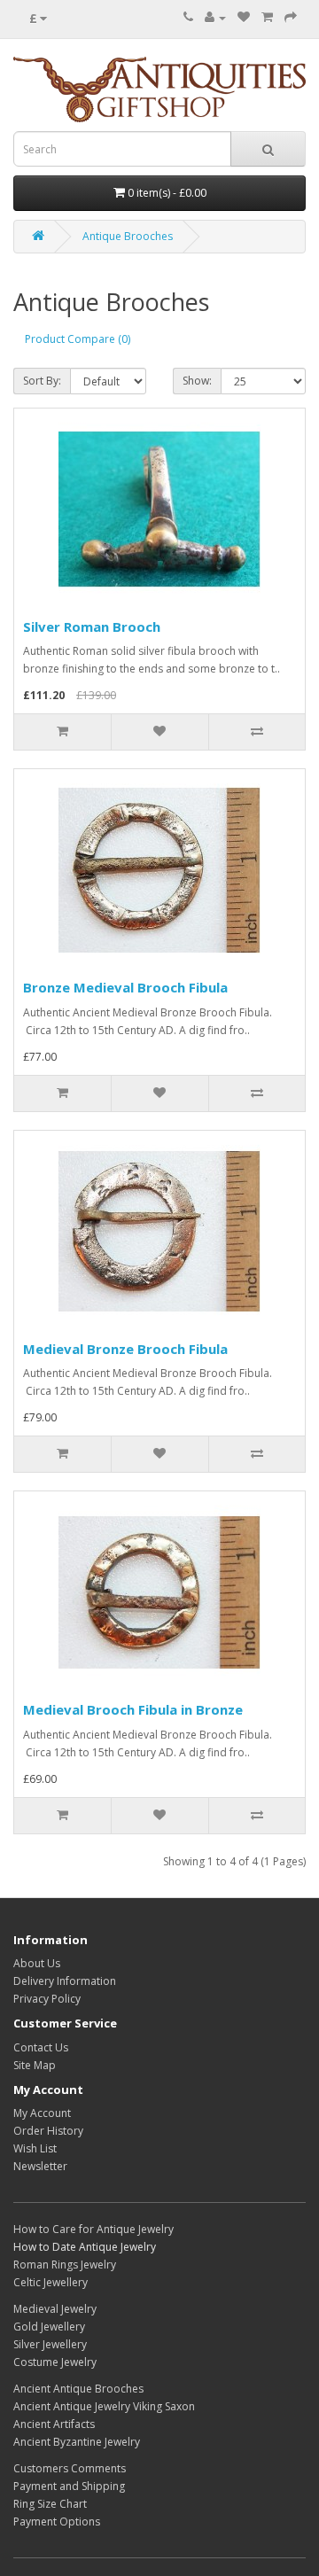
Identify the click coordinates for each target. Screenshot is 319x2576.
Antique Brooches (128, 236)
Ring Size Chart (50, 2504)
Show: (197, 381)
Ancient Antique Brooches (78, 2389)
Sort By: (42, 381)
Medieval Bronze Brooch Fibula (125, 1349)
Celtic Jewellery (51, 2282)
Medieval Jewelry (55, 2309)
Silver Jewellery (50, 2344)
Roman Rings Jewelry (65, 2265)
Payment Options (57, 2522)
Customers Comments (70, 2468)
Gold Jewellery (49, 2327)
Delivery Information (65, 1981)
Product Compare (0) (78, 339)
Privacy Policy (47, 1999)
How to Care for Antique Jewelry (93, 2229)
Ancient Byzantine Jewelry (77, 2442)
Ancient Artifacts (54, 2424)
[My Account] (215, 17)
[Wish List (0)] (244, 17)
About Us (37, 1963)
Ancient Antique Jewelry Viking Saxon (104, 2406)
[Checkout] (291, 17)
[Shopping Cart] (267, 17)
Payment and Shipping (69, 2486)
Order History (48, 2131)
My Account (42, 2113)
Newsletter (40, 2166)
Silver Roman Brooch (92, 626)
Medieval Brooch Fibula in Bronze (133, 1709)
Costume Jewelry (55, 2362)
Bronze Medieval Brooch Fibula (125, 987)
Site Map (35, 2065)
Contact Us (41, 2047)
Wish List (35, 2148)
